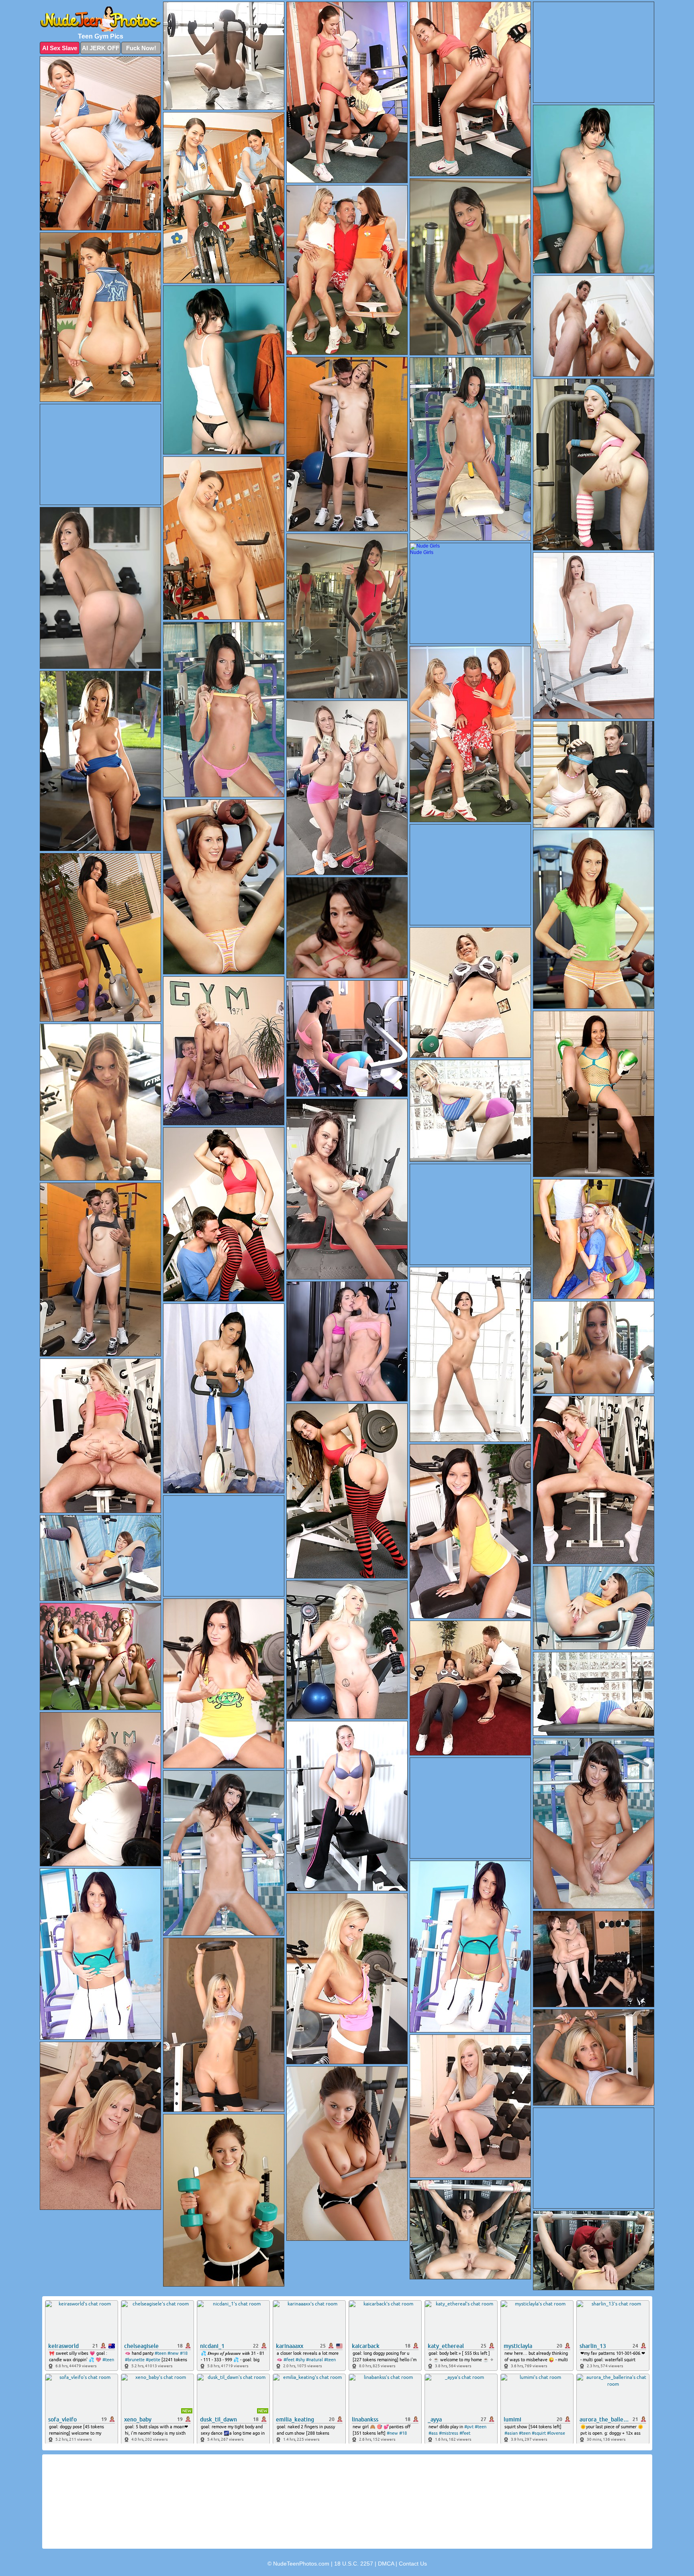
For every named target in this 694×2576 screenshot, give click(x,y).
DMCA (386, 2564)
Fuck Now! (141, 48)
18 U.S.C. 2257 (354, 2564)
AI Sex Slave (60, 48)
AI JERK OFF (101, 48)
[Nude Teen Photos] (100, 19)
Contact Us (413, 2564)
